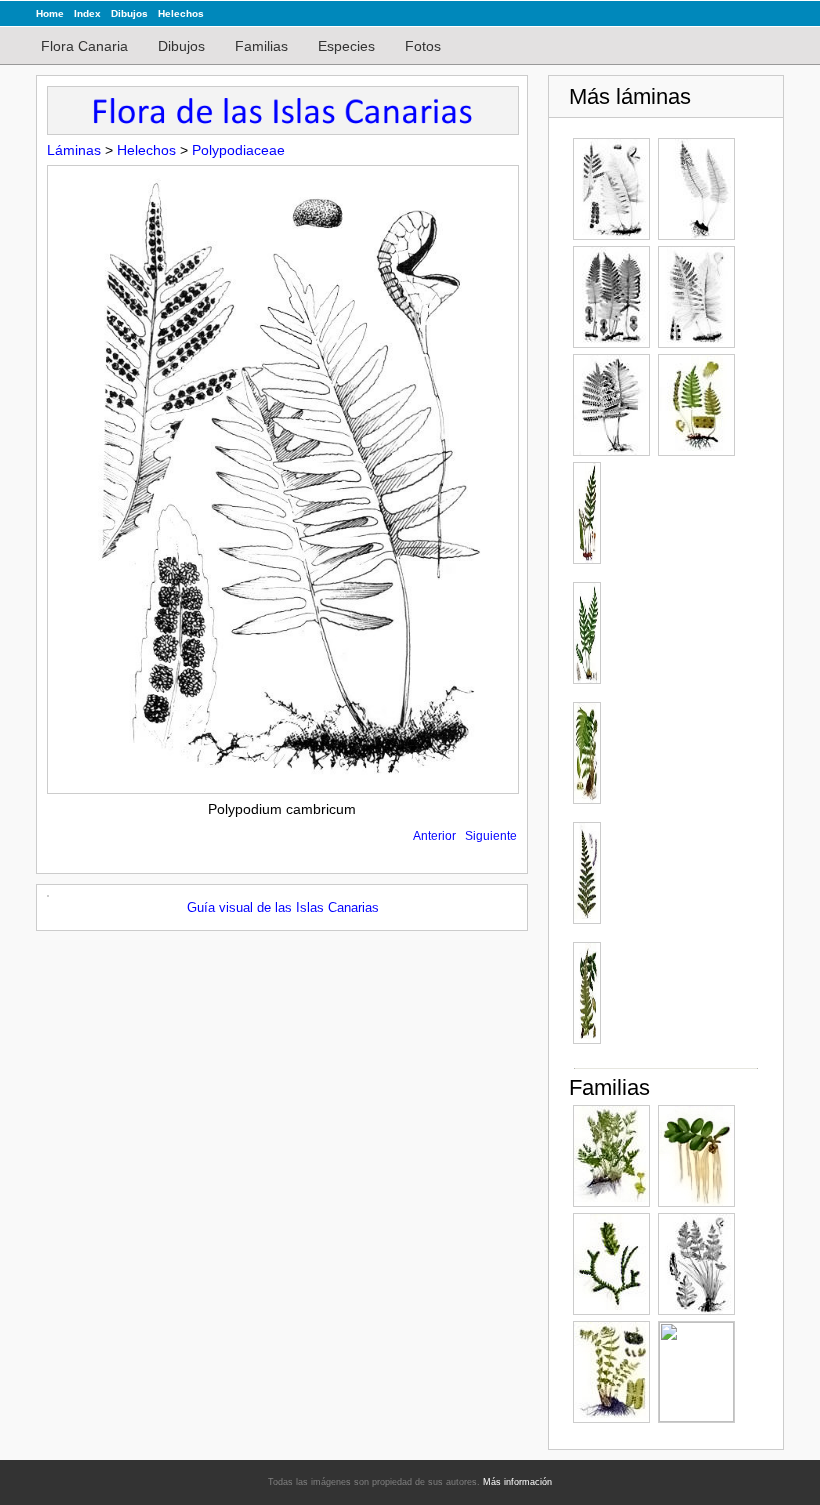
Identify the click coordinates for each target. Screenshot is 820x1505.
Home (50, 13)
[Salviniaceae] (696, 1156)
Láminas (74, 150)
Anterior (434, 836)
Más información (517, 1482)
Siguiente (491, 836)
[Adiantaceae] (696, 1372)
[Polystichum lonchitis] (586, 873)
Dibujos (129, 13)
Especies (346, 46)
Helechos (181, 13)
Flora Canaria (84, 46)
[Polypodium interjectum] (611, 297)
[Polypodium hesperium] (696, 189)
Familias (261, 46)
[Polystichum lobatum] (586, 753)
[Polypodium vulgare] (696, 405)
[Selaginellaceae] (611, 1264)
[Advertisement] (683, 762)
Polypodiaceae (238, 150)
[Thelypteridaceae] (611, 1372)
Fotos (423, 46)
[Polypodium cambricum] (611, 189)
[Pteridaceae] (611, 1156)
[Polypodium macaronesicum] (696, 297)
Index (87, 13)
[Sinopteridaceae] (696, 1264)
